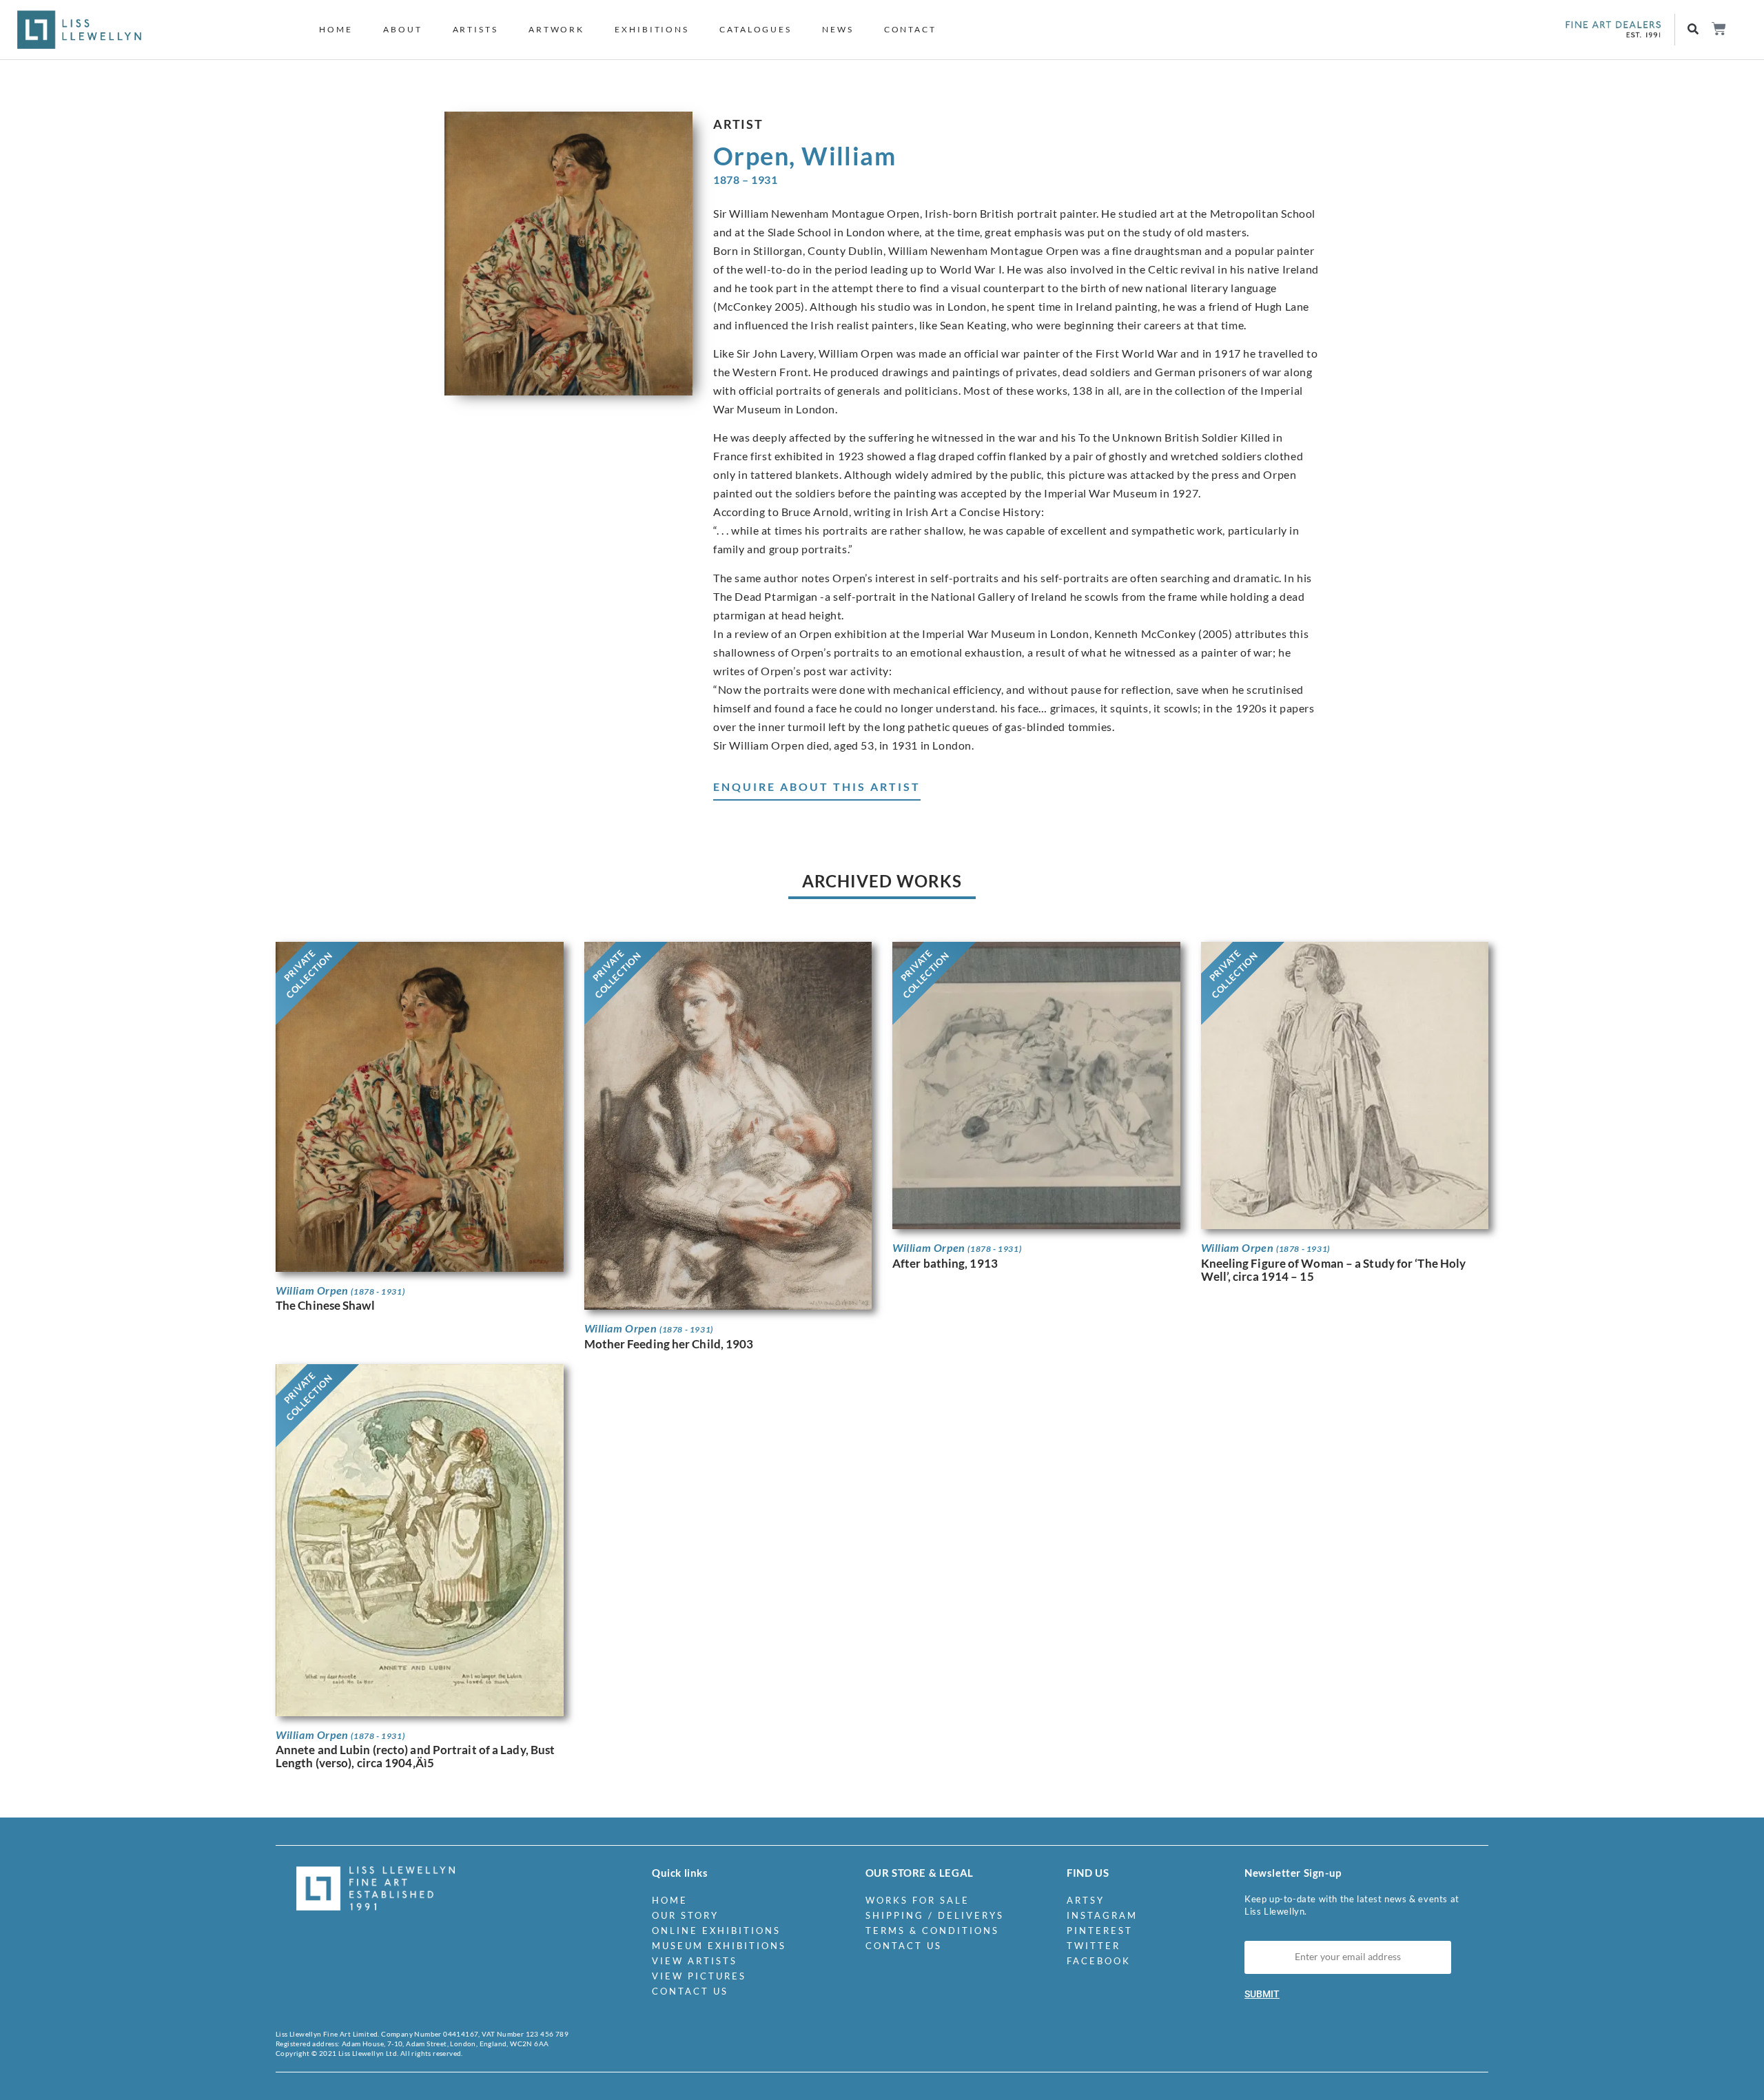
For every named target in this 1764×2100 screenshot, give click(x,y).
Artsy (1086, 1900)
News (838, 29)
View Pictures (699, 1976)
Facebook (1099, 1961)
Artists (475, 29)
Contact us (690, 1991)
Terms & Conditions (932, 1931)
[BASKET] (1718, 29)
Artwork (556, 29)
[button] (1693, 30)
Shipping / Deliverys (935, 1915)
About (403, 29)
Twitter (1094, 1946)
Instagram (1102, 1915)
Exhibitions (652, 29)
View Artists (695, 1961)
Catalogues (756, 29)
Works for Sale (917, 1900)
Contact (910, 29)
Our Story (685, 1915)
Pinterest (1100, 1931)
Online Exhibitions (716, 1931)
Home (336, 29)
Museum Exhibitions (719, 1946)
